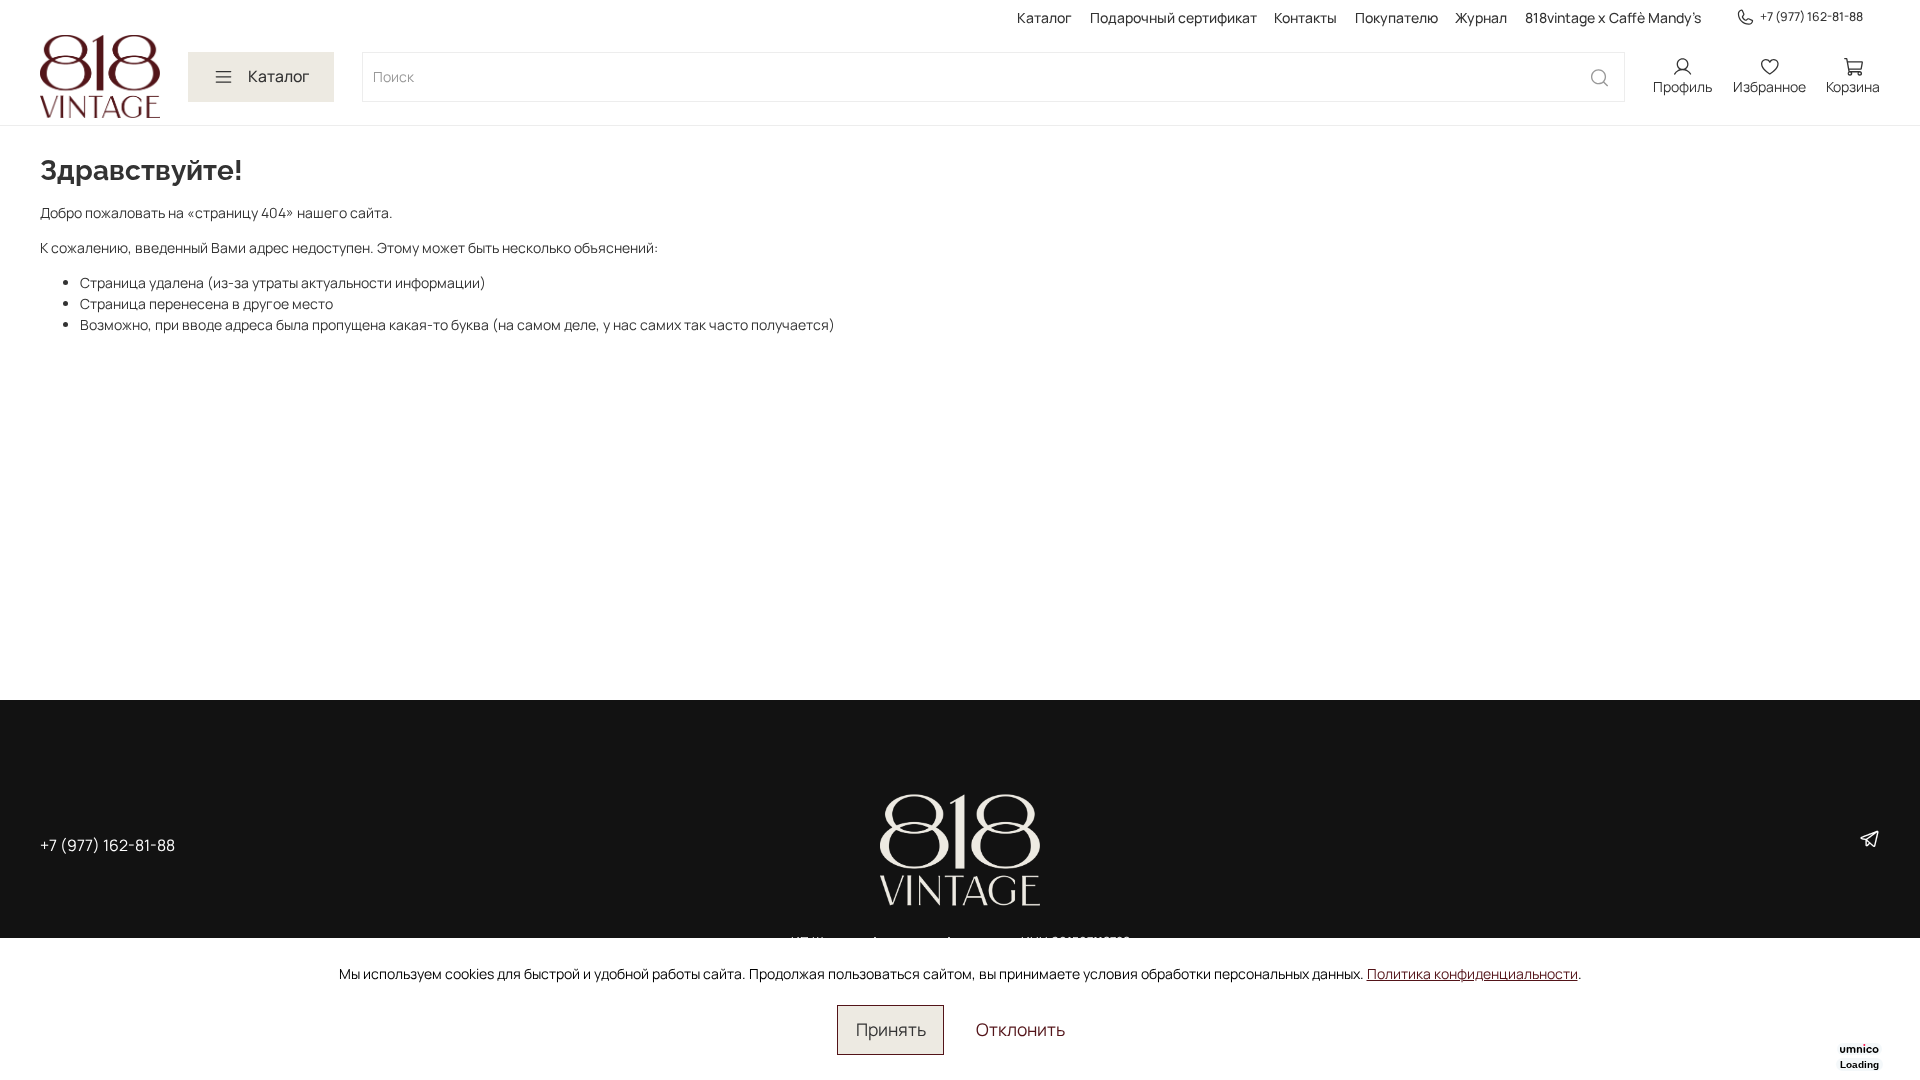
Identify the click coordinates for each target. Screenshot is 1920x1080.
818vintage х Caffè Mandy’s (1613, 17)
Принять (891, 1029)
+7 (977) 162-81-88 (1811, 16)
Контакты (1305, 17)
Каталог (1044, 17)
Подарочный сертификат (1173, 17)
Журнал (1481, 17)
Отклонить (1020, 1029)
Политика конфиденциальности (1472, 973)
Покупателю (1396, 17)
